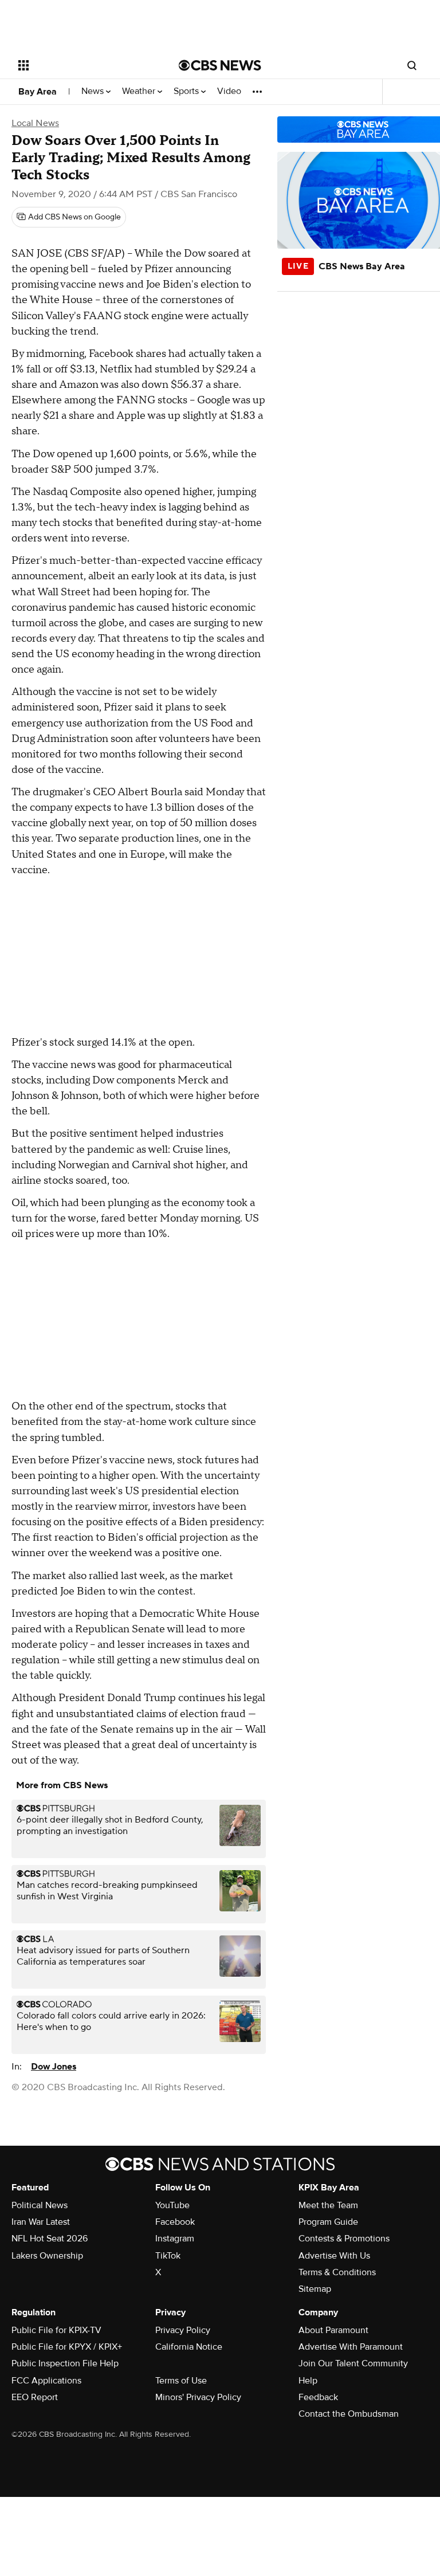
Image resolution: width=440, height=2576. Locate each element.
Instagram (175, 2239)
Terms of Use (181, 2381)
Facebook (175, 2222)
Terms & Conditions (337, 2272)
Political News (40, 2205)
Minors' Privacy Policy (198, 2397)
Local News (35, 123)
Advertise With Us (334, 2256)
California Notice (189, 2347)
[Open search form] (412, 65)
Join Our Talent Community (353, 2363)
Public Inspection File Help (65, 2363)
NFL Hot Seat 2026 (50, 2239)
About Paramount (333, 2330)
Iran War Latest (41, 2222)
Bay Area (38, 92)
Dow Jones (54, 2067)
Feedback (318, 2397)
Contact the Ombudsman (349, 2414)
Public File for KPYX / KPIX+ (67, 2347)
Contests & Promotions (344, 2239)
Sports (187, 91)
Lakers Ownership (47, 2256)
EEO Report (35, 2397)
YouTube (172, 2205)
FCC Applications (46, 2381)
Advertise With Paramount (351, 2347)
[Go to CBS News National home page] (220, 65)
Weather (140, 91)
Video (229, 91)
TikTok (168, 2256)
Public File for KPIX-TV (56, 2330)
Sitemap (315, 2289)
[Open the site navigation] (86, 65)
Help (308, 2381)
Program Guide (328, 2222)
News (94, 91)
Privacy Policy (183, 2330)
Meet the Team (328, 2205)
